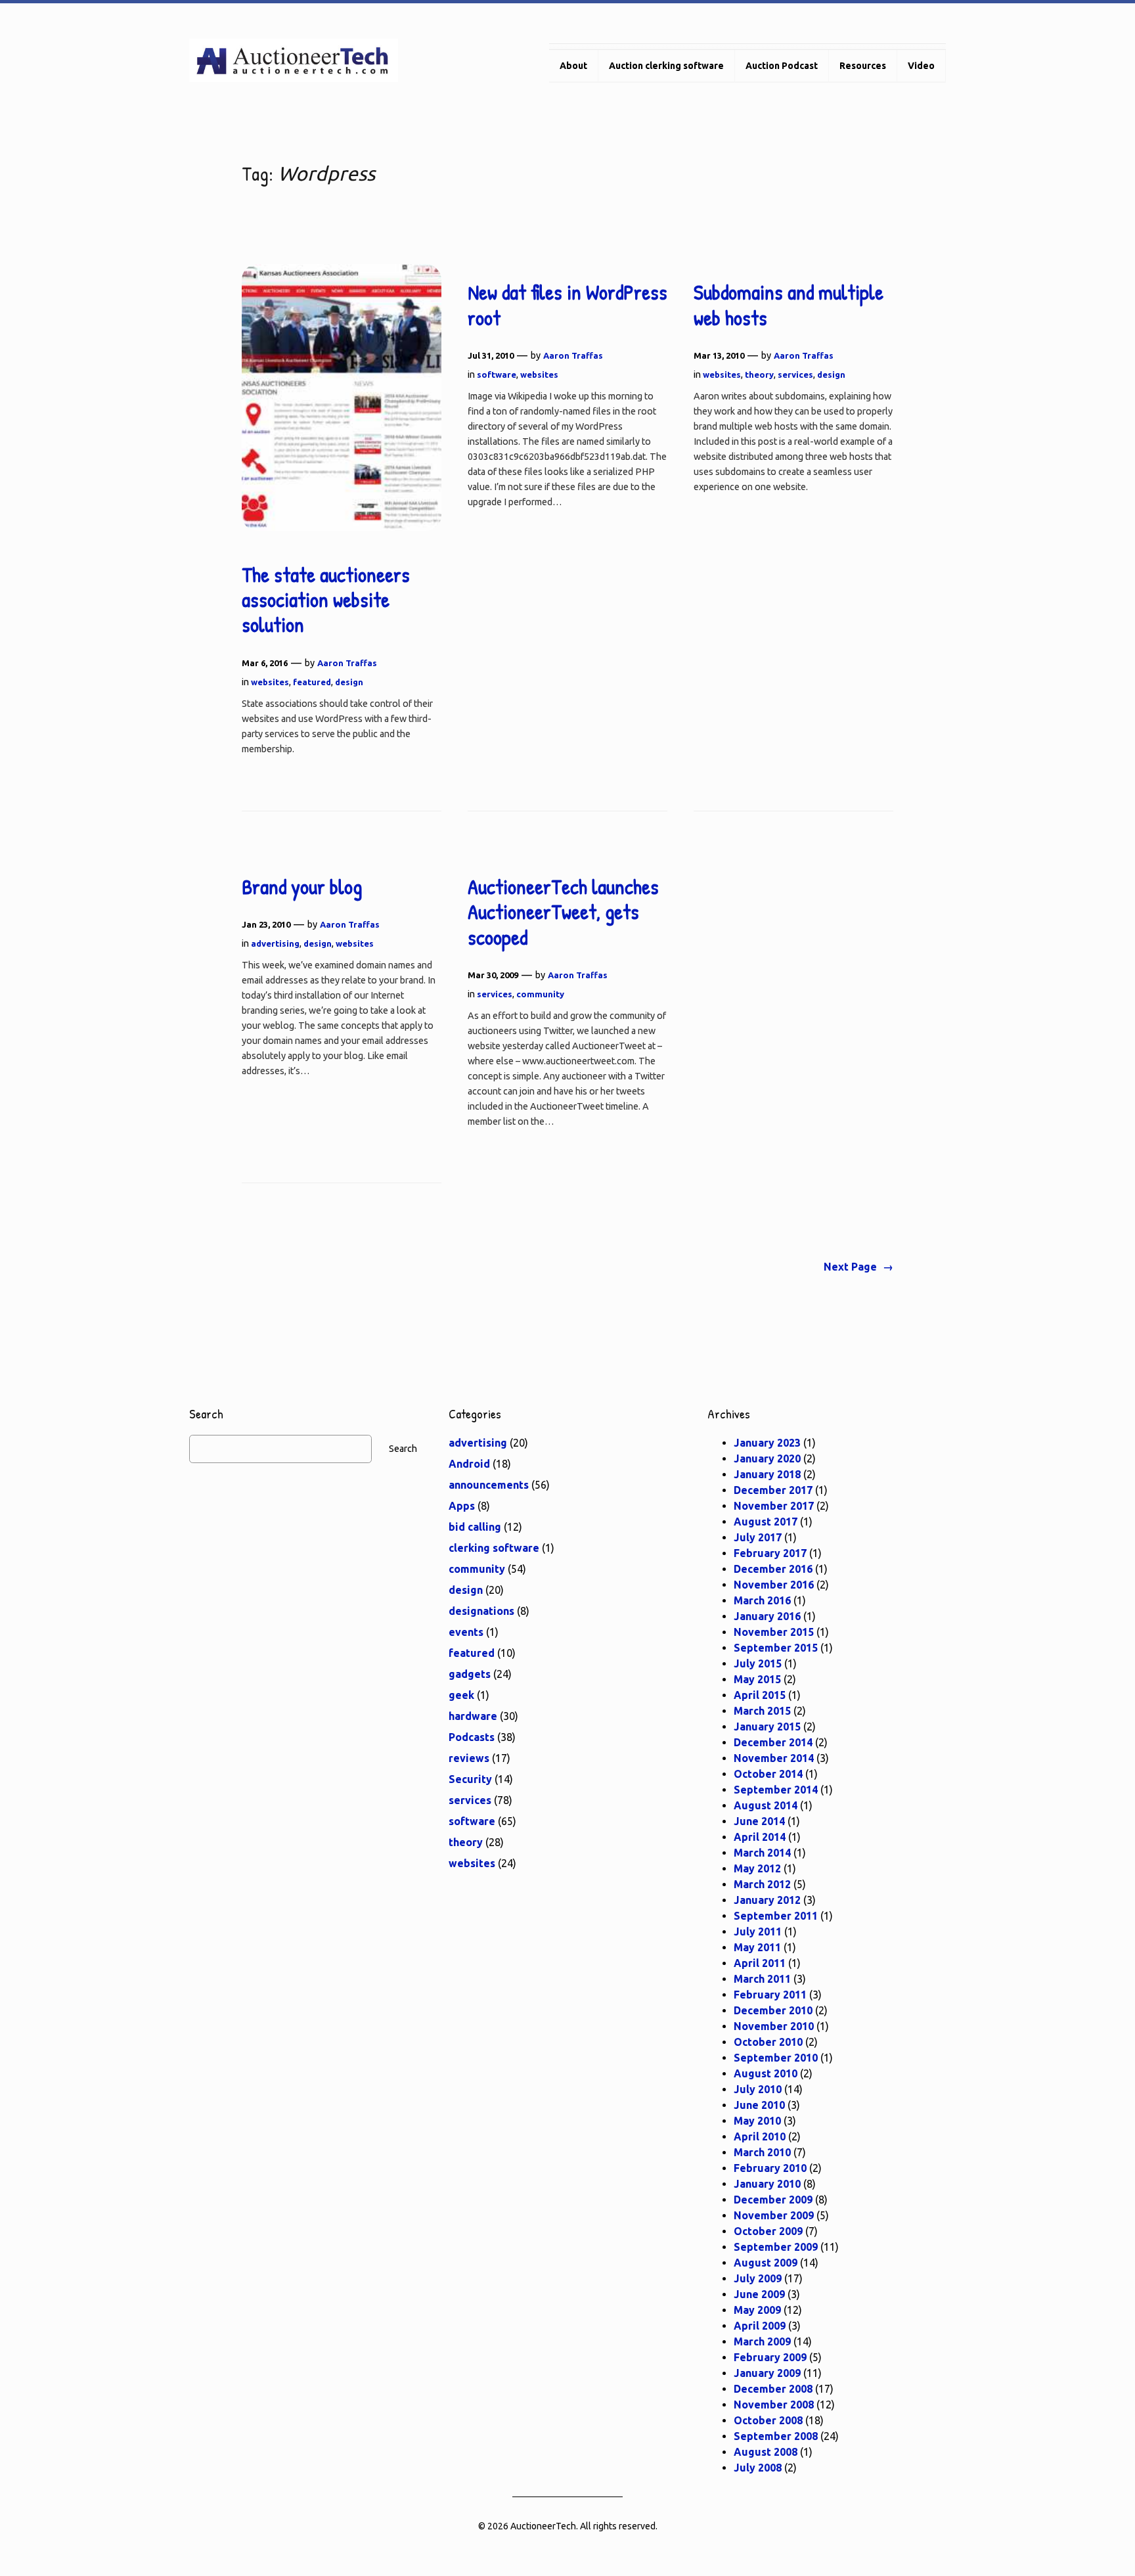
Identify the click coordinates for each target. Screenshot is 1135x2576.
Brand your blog (302, 887)
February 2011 (770, 1995)
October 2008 (768, 2420)
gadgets (470, 1674)
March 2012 (762, 1884)
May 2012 (757, 1868)
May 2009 (757, 2310)
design (349, 682)
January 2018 (767, 1474)
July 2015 (758, 1663)
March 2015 (762, 1711)
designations (481, 1611)
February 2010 (770, 2168)
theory (759, 374)
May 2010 (757, 2121)
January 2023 (767, 1443)
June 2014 (759, 1821)
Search (403, 1449)
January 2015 (767, 1727)
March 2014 (762, 1853)
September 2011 (776, 1916)
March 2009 (762, 2341)
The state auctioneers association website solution (326, 600)
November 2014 (774, 1758)
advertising (275, 943)
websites (270, 682)
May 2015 (757, 1679)
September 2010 (776, 2058)
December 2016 (773, 1569)
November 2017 (774, 1506)
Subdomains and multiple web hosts (789, 305)
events (466, 1632)
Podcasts (472, 1737)
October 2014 (768, 1774)
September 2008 (776, 2436)
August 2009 (766, 2263)
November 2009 (774, 2215)
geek (461, 1695)
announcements (489, 1485)
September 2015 (776, 1648)
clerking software (494, 1548)
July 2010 (758, 2089)
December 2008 (773, 2389)
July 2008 (758, 2468)
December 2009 (773, 2200)
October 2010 (768, 2042)
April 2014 (760, 1837)
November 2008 (774, 2405)
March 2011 (762, 1979)
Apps (462, 1506)
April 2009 (760, 2326)
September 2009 (776, 2247)
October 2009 (768, 2231)
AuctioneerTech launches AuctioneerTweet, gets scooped (563, 912)
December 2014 (773, 1742)
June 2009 (759, 2294)
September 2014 (776, 1790)
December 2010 (773, 2010)
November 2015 (774, 1632)
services (795, 374)
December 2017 (773, 1490)
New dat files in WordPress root (567, 305)
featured (312, 682)
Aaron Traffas (347, 663)
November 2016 (774, 1585)
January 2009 (767, 2373)
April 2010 (760, 2136)
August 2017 (766, 1522)
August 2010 (766, 2073)
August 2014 (766, 1805)
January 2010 (767, 2184)
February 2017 (770, 1553)
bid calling (475, 1527)
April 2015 (760, 1695)
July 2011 (758, 1932)
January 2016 (767, 1616)
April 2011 (760, 1963)
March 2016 (762, 1600)
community (540, 994)
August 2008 (766, 2452)
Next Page (858, 1267)
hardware (473, 1716)
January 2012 (767, 1900)
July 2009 (758, 2278)
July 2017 (758, 1537)
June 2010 (759, 2105)
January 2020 (767, 1458)
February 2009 (770, 2357)
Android (469, 1464)
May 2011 (757, 1947)
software (497, 374)
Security (470, 1779)
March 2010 (762, 2152)
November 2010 (774, 2026)
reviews (469, 1758)
